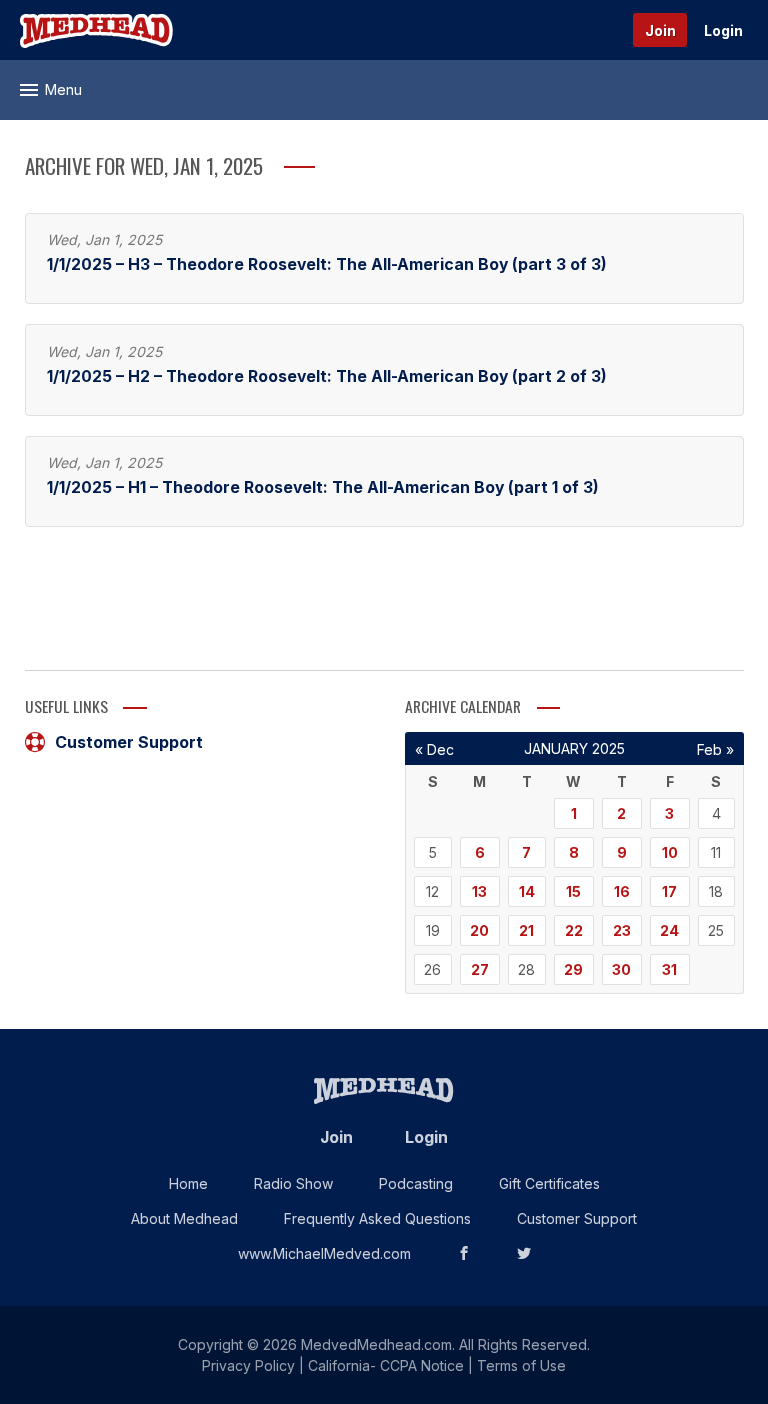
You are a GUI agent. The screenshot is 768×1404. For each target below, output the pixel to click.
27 (480, 969)
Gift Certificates (549, 1183)
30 (621, 969)
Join (660, 30)
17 (669, 891)
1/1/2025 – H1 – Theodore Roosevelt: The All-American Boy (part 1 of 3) (323, 487)
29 (573, 969)
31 (669, 969)
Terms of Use (521, 1365)
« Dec (434, 749)
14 (527, 891)
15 (573, 891)
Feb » (715, 749)
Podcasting (416, 1183)
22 (574, 930)
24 (669, 930)
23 (622, 930)
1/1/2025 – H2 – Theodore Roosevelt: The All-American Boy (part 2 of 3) (327, 376)
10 (670, 852)
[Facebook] (464, 1253)
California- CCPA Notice (386, 1365)
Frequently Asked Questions (377, 1218)
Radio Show (293, 1183)
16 (622, 891)
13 (479, 891)
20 (479, 930)
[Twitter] (524, 1253)
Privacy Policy (248, 1365)
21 (526, 930)
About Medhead (184, 1218)
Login (723, 30)
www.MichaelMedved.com (324, 1253)
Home (188, 1183)
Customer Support (129, 742)
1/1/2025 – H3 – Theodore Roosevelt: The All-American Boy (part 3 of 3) (327, 264)
